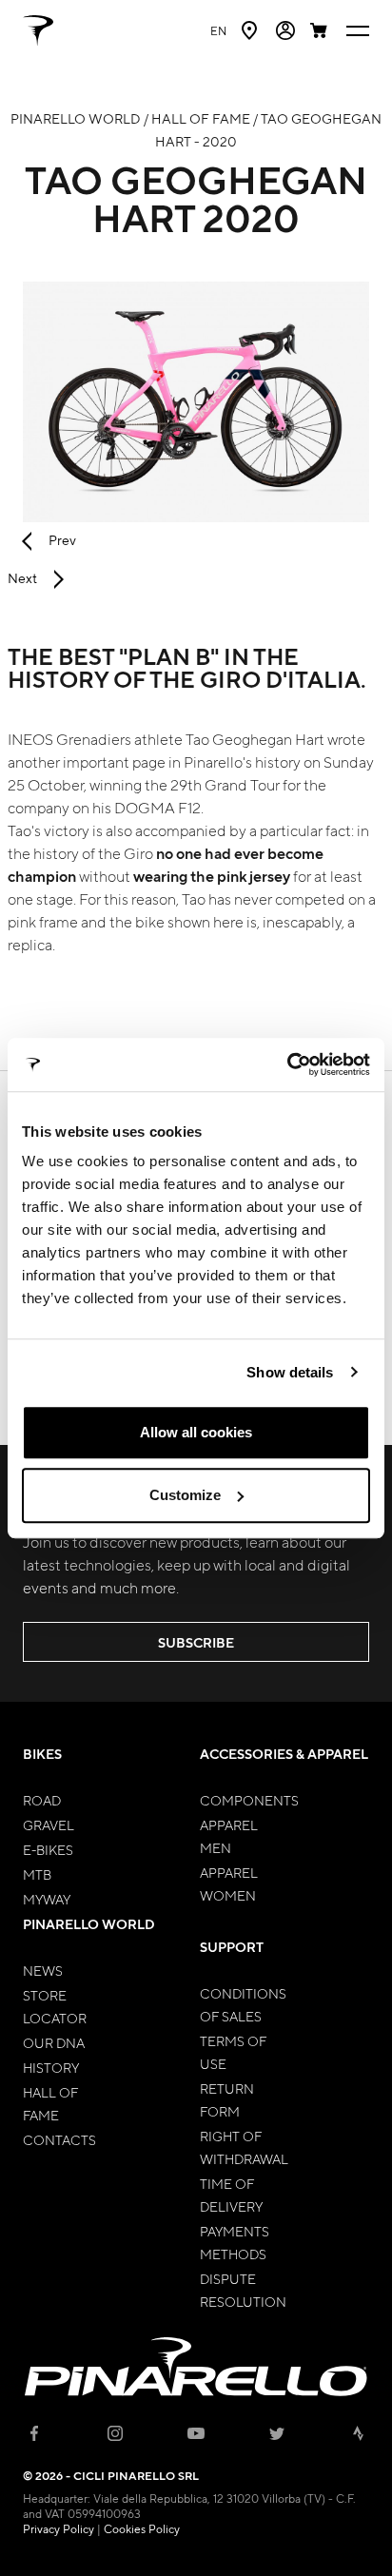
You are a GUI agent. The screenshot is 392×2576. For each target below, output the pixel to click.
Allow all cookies (196, 1432)
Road (42, 1800)
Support (232, 1947)
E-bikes (48, 1849)
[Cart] (321, 30)
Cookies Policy (142, 2528)
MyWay (47, 1899)
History (51, 2067)
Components (249, 1800)
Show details (290, 1372)
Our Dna (54, 2042)
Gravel (49, 1825)
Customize (185, 1495)
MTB (37, 1874)
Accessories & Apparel (284, 1754)
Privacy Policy (59, 2528)
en (218, 30)
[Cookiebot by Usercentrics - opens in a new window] (287, 1064)
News (43, 1970)
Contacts (59, 2139)
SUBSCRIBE (196, 1642)
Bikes (42, 1754)
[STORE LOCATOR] (251, 30)
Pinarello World (89, 1924)
